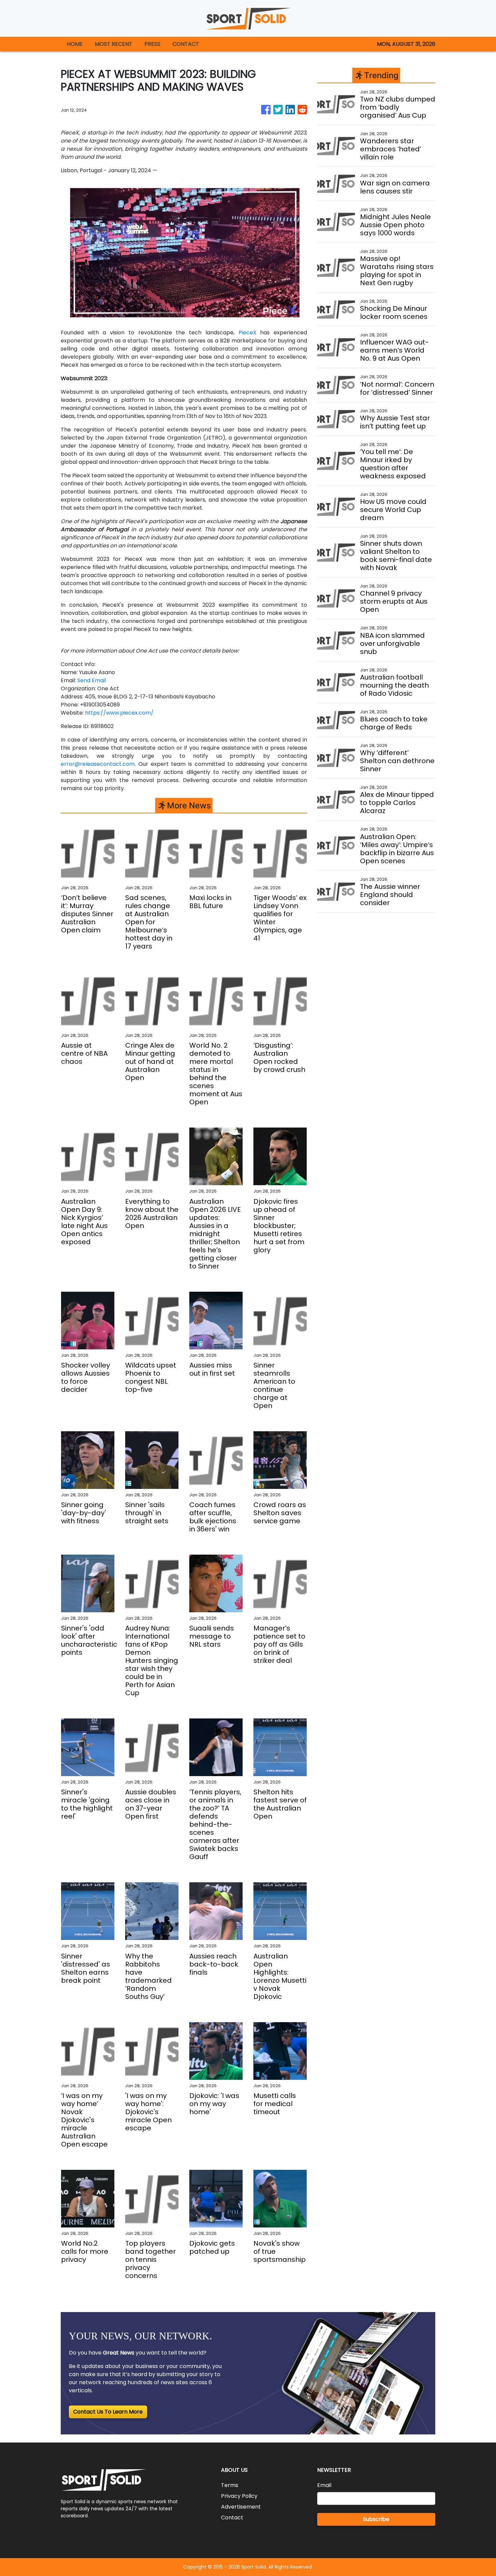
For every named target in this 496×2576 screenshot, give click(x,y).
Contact (232, 2518)
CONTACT (186, 44)
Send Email (92, 680)
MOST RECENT (114, 44)
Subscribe (376, 2519)
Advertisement (241, 2507)
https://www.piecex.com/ (119, 713)
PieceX (247, 333)
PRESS (152, 44)
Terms (230, 2485)
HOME (75, 44)
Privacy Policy (239, 2496)
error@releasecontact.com (98, 764)
